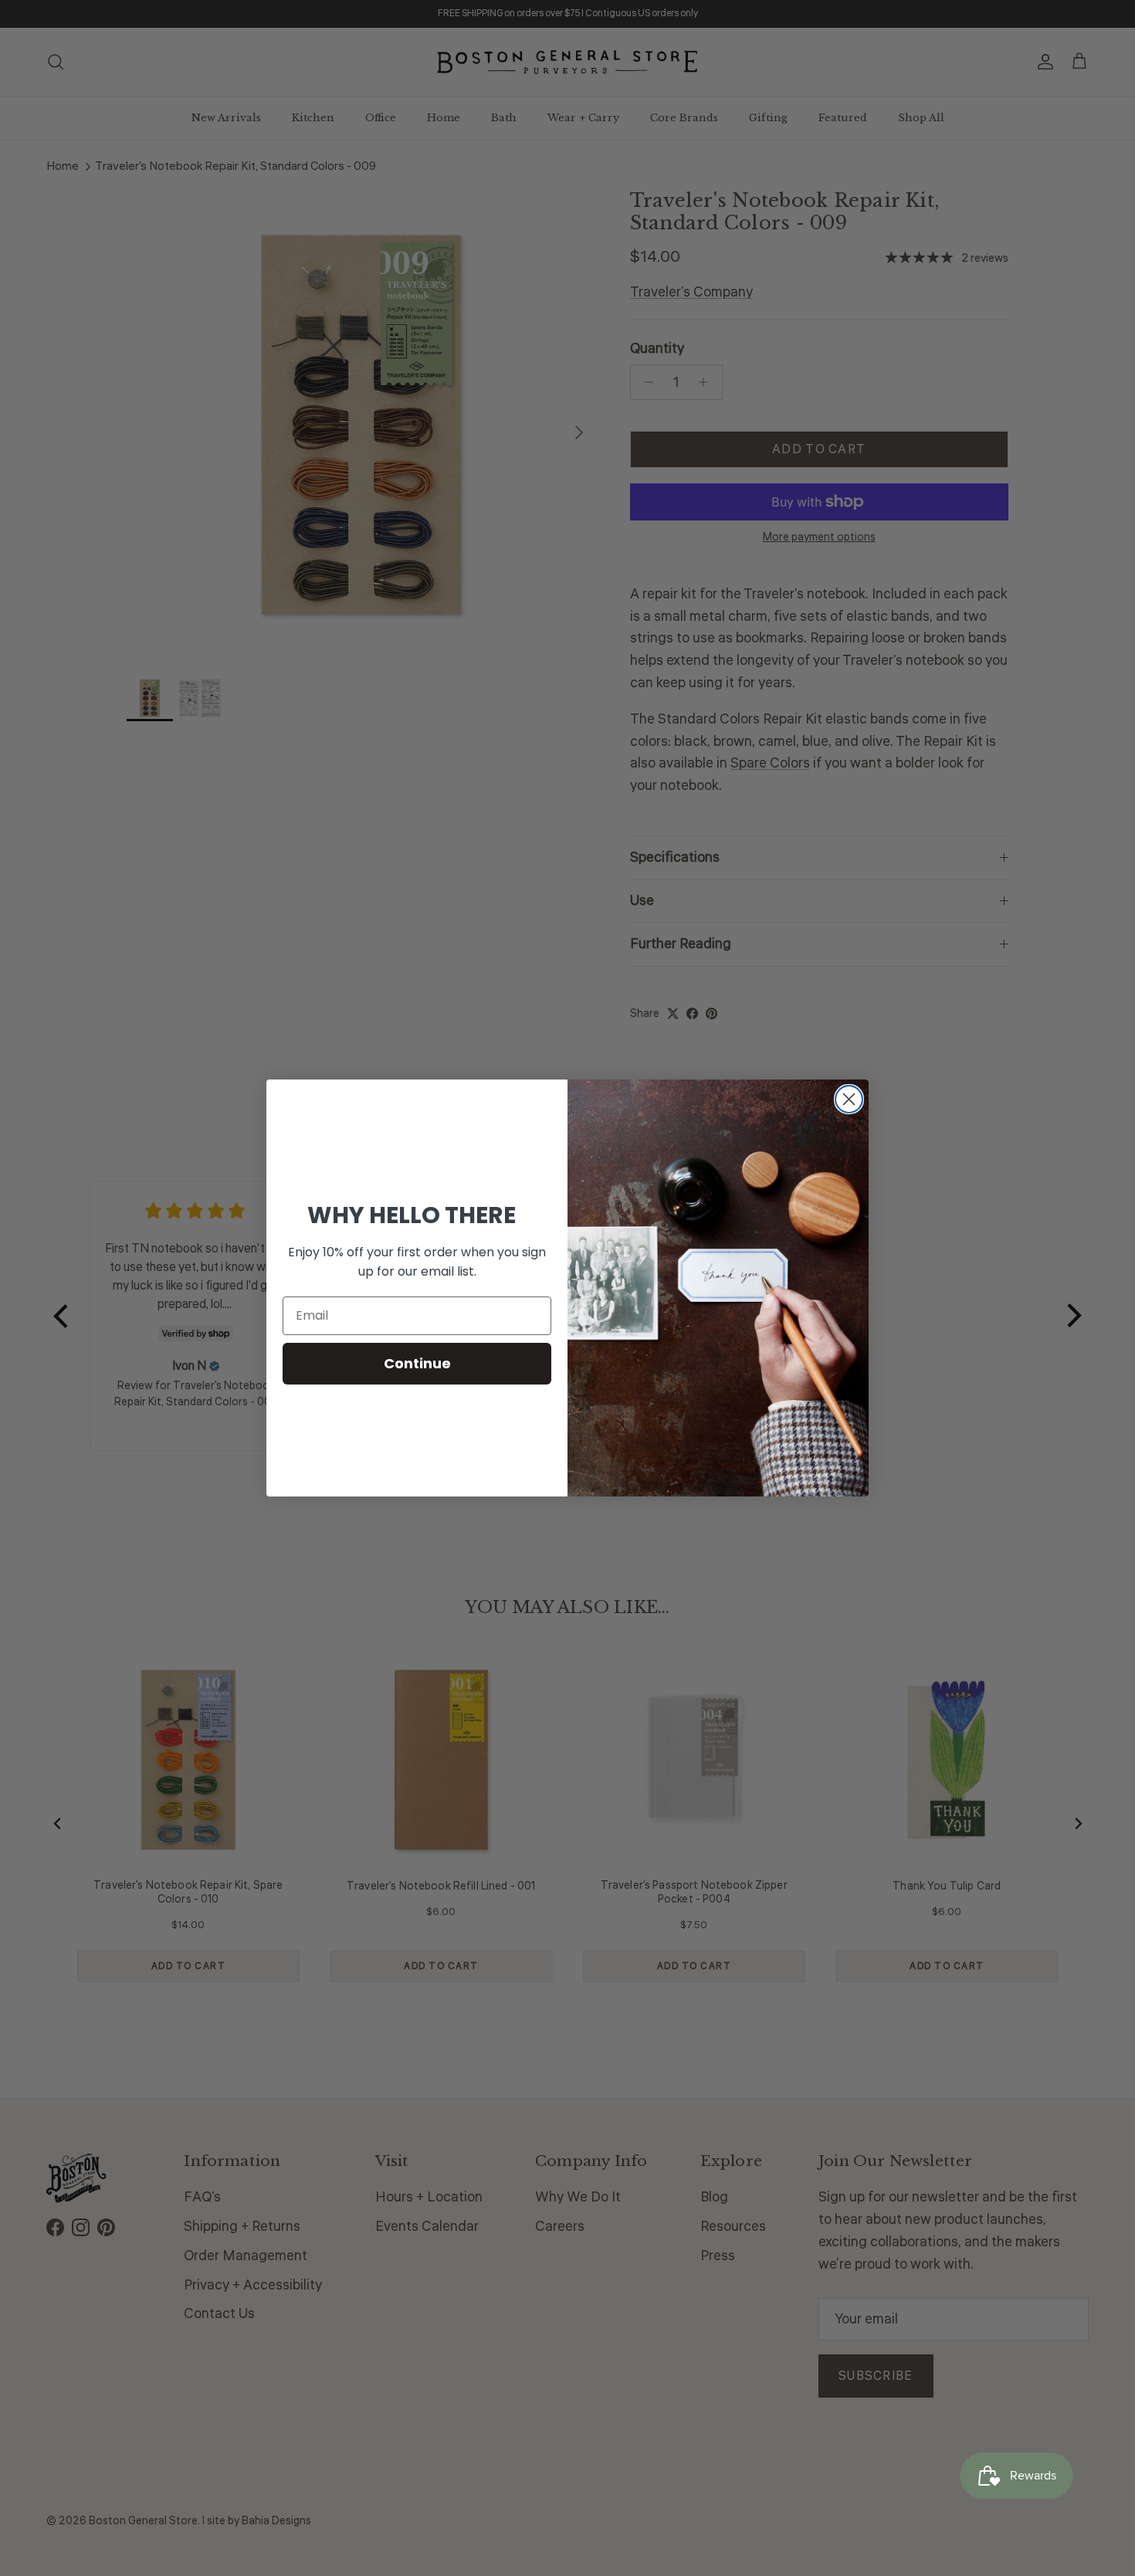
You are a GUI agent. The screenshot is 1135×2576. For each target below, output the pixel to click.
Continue (417, 1363)
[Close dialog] (849, 1099)
